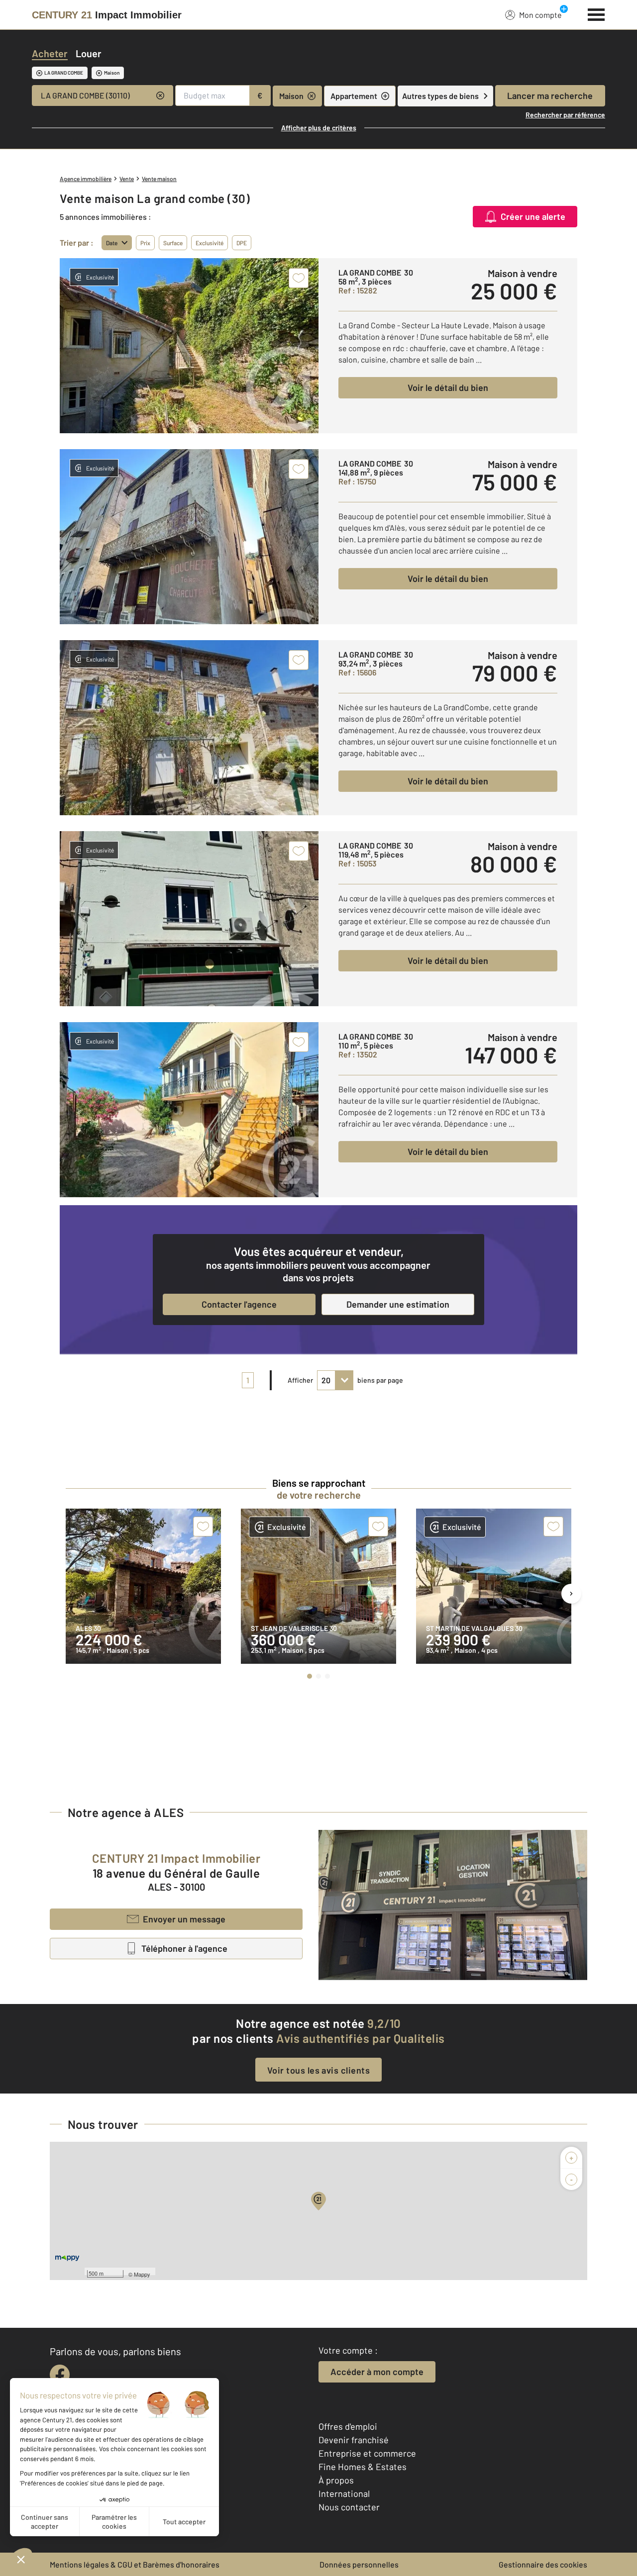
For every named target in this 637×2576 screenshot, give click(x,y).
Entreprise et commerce (367, 2453)
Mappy (142, 2274)
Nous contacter (349, 2507)
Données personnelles (359, 2564)
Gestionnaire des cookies (543, 2564)
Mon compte (540, 15)
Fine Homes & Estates (363, 2467)
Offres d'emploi (348, 2426)
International (344, 2493)
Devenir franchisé (354, 2440)
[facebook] (60, 2375)
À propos (336, 2480)
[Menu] (596, 13)
